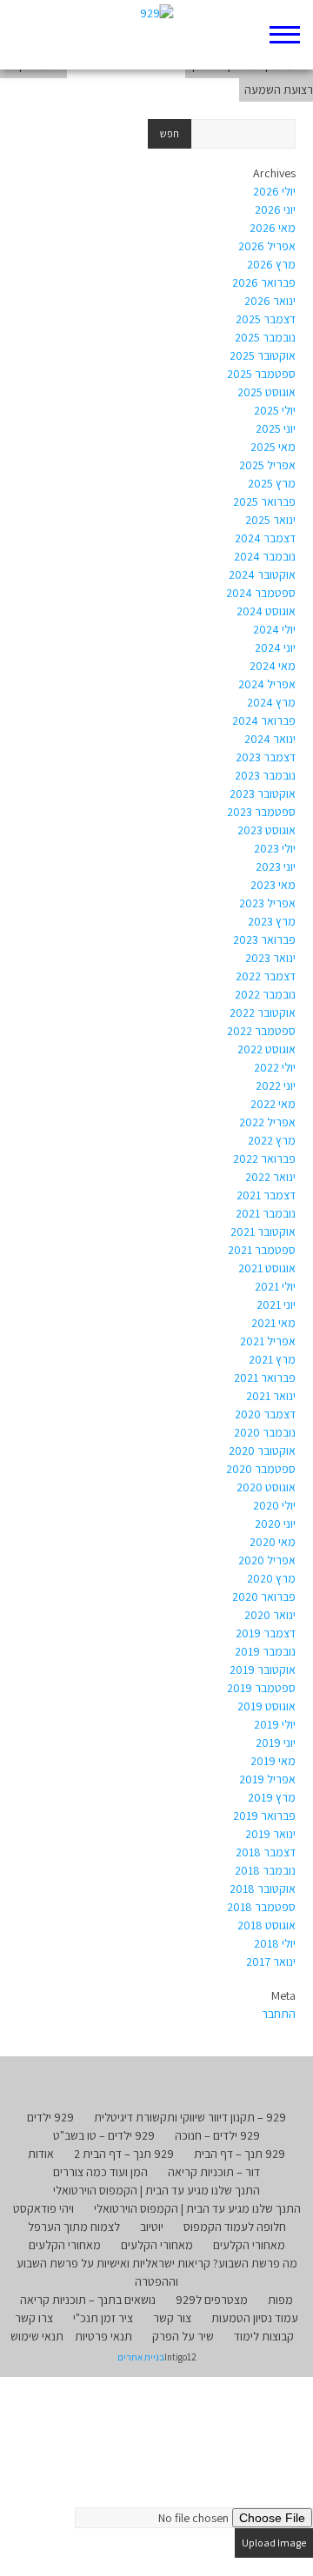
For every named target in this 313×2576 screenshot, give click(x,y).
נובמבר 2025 (265, 337)
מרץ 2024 (271, 702)
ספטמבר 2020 (261, 1469)
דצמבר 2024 (265, 538)
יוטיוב (152, 2227)
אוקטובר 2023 (263, 793)
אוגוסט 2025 (266, 392)
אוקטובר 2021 (263, 1232)
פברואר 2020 (264, 1597)
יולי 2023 (275, 848)
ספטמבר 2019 (261, 1688)
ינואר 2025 (270, 520)
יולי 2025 (275, 410)
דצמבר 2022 (266, 976)
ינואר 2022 (270, 1177)
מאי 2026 (273, 228)
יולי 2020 (274, 1505)
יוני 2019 (276, 1743)
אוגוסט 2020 (266, 1487)
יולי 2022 (275, 1067)
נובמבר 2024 (265, 556)
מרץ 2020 (271, 1578)
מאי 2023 (273, 885)
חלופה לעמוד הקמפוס (235, 2227)
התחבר (279, 2014)
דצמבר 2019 (266, 1633)
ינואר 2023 (270, 958)
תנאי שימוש (37, 2336)
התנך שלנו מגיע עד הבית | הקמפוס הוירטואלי (156, 2190)
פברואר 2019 (264, 1816)
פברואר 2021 (265, 1378)
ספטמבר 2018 (261, 1907)
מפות (280, 2300)
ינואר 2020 (270, 1615)
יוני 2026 (275, 209)
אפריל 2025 (267, 465)
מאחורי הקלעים (249, 2245)
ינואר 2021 (271, 1396)
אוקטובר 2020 (262, 1451)
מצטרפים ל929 (212, 2300)
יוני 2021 (276, 1305)
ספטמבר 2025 (261, 374)
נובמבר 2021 (266, 1213)
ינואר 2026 (270, 301)
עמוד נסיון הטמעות (255, 2318)
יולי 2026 (274, 191)
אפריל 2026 (267, 246)
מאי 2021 (273, 1323)
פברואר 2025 (264, 501)
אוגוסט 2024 (266, 611)
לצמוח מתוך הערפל (74, 2227)
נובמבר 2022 (265, 994)
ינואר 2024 (270, 739)
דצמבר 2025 (266, 319)
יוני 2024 (275, 647)
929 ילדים (50, 2117)
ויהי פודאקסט (43, 2208)
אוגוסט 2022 (266, 1049)
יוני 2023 (276, 866)
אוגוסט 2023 (266, 830)
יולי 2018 (275, 1943)
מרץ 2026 (271, 264)
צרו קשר (34, 2318)
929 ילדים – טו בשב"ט (104, 2135)
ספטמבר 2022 (261, 1031)
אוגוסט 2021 (267, 1268)
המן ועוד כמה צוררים (100, 2172)
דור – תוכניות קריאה (214, 2172)
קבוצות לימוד (264, 2336)
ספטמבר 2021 (262, 1250)
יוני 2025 (276, 428)
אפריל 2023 (267, 903)
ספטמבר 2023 (261, 812)
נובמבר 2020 (265, 1432)
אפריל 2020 (267, 1560)
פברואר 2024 (264, 720)
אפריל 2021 (268, 1341)
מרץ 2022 (272, 1140)
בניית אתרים (141, 2357)
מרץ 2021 (272, 1359)
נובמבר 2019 (265, 1651)
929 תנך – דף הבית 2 (124, 2154)
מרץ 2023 (272, 921)
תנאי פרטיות (103, 2336)
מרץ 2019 (272, 1797)
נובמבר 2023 (265, 775)
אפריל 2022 (267, 1122)
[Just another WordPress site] (157, 35)
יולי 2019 (275, 1724)
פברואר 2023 (264, 939)
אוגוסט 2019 (266, 1706)
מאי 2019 (273, 1761)
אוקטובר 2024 (262, 574)
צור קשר (172, 2318)
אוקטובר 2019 (263, 1670)
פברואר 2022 (264, 1159)
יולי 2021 (275, 1286)
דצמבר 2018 (266, 1852)
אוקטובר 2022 (263, 1012)
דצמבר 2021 (266, 1195)
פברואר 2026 (264, 282)
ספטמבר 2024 (261, 593)
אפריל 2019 (267, 1779)
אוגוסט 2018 (266, 1925)
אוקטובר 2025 (263, 355)
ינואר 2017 (271, 1962)
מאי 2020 (273, 1542)
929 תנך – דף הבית (240, 2154)
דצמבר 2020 (265, 1414)
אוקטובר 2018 (263, 1889)
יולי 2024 (274, 629)
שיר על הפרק (183, 2336)
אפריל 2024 (267, 684)
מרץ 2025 (272, 483)
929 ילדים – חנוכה (217, 2135)
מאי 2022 (273, 1104)
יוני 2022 (276, 1086)
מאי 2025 (273, 447)
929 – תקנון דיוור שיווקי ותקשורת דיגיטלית (190, 2117)
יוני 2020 (275, 1524)
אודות (41, 2154)
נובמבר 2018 (265, 1870)
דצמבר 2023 (266, 757)
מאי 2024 (273, 666)
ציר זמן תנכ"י (103, 2318)
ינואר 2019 (270, 1834)
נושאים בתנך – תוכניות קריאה (88, 2300)
